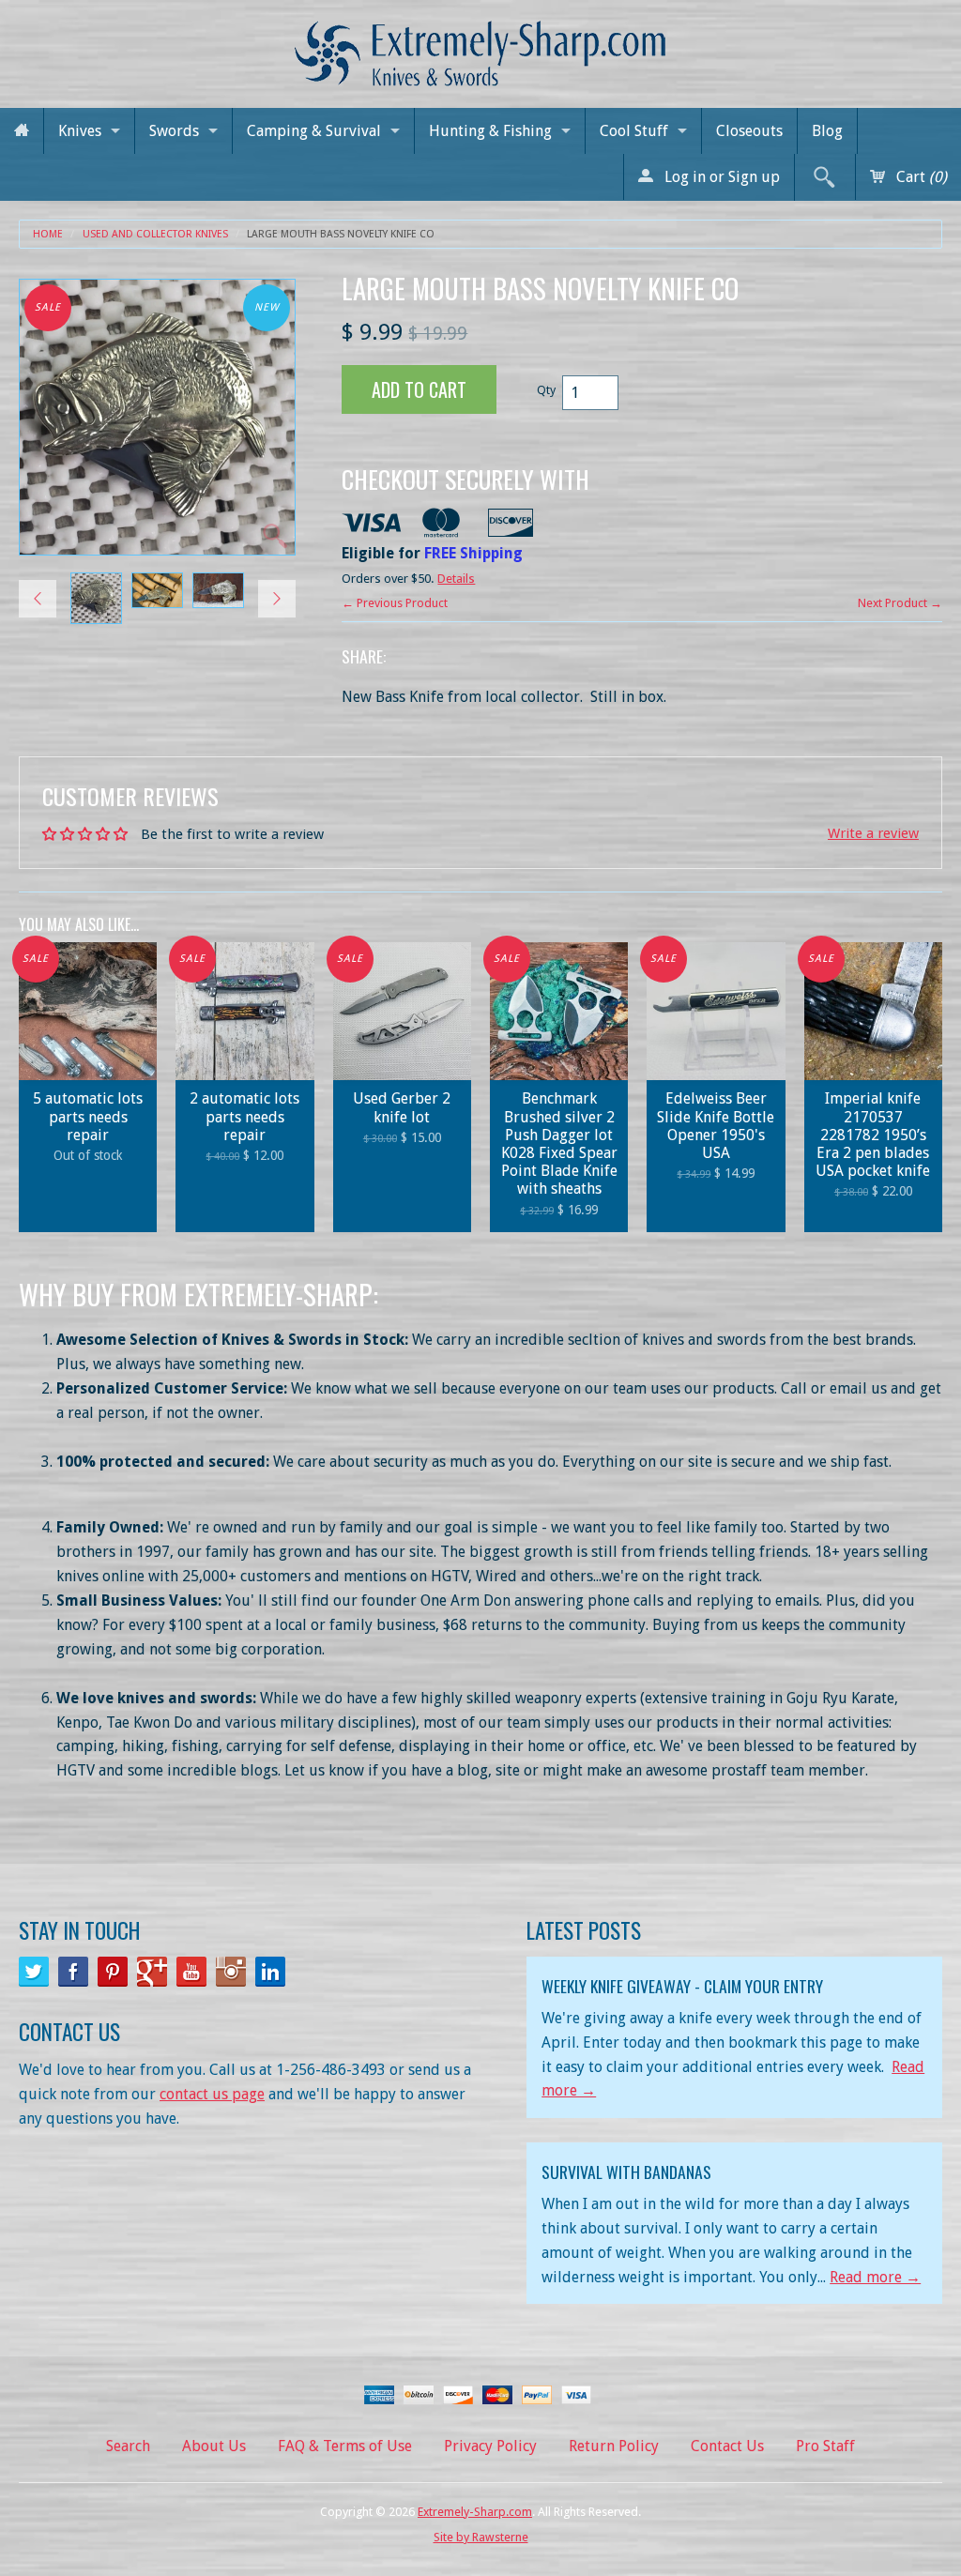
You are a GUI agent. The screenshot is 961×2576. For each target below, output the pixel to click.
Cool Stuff (634, 131)
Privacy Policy (490, 2446)
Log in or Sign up (720, 177)
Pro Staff (825, 2446)
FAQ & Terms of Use (345, 2446)
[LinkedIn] (270, 1972)
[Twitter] (34, 1972)
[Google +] (152, 1972)
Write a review (873, 833)
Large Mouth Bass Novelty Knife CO (341, 234)
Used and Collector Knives (155, 234)
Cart (920, 177)
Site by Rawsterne (481, 2537)
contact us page (212, 2094)
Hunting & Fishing (490, 131)
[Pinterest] (113, 1972)
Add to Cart (419, 389)
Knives (80, 131)
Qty (546, 390)
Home (48, 234)
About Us (214, 2446)
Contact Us (727, 2446)
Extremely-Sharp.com (475, 2512)
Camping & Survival (314, 131)
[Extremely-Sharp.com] (480, 46)
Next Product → (900, 603)
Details (456, 579)
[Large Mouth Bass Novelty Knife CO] (96, 598)
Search (128, 2446)
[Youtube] (191, 1972)
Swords (174, 131)
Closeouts (749, 131)
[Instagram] (231, 1972)
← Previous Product (395, 603)
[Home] (22, 131)
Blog (827, 131)
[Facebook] (73, 1972)
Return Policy (614, 2446)
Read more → (875, 2277)
